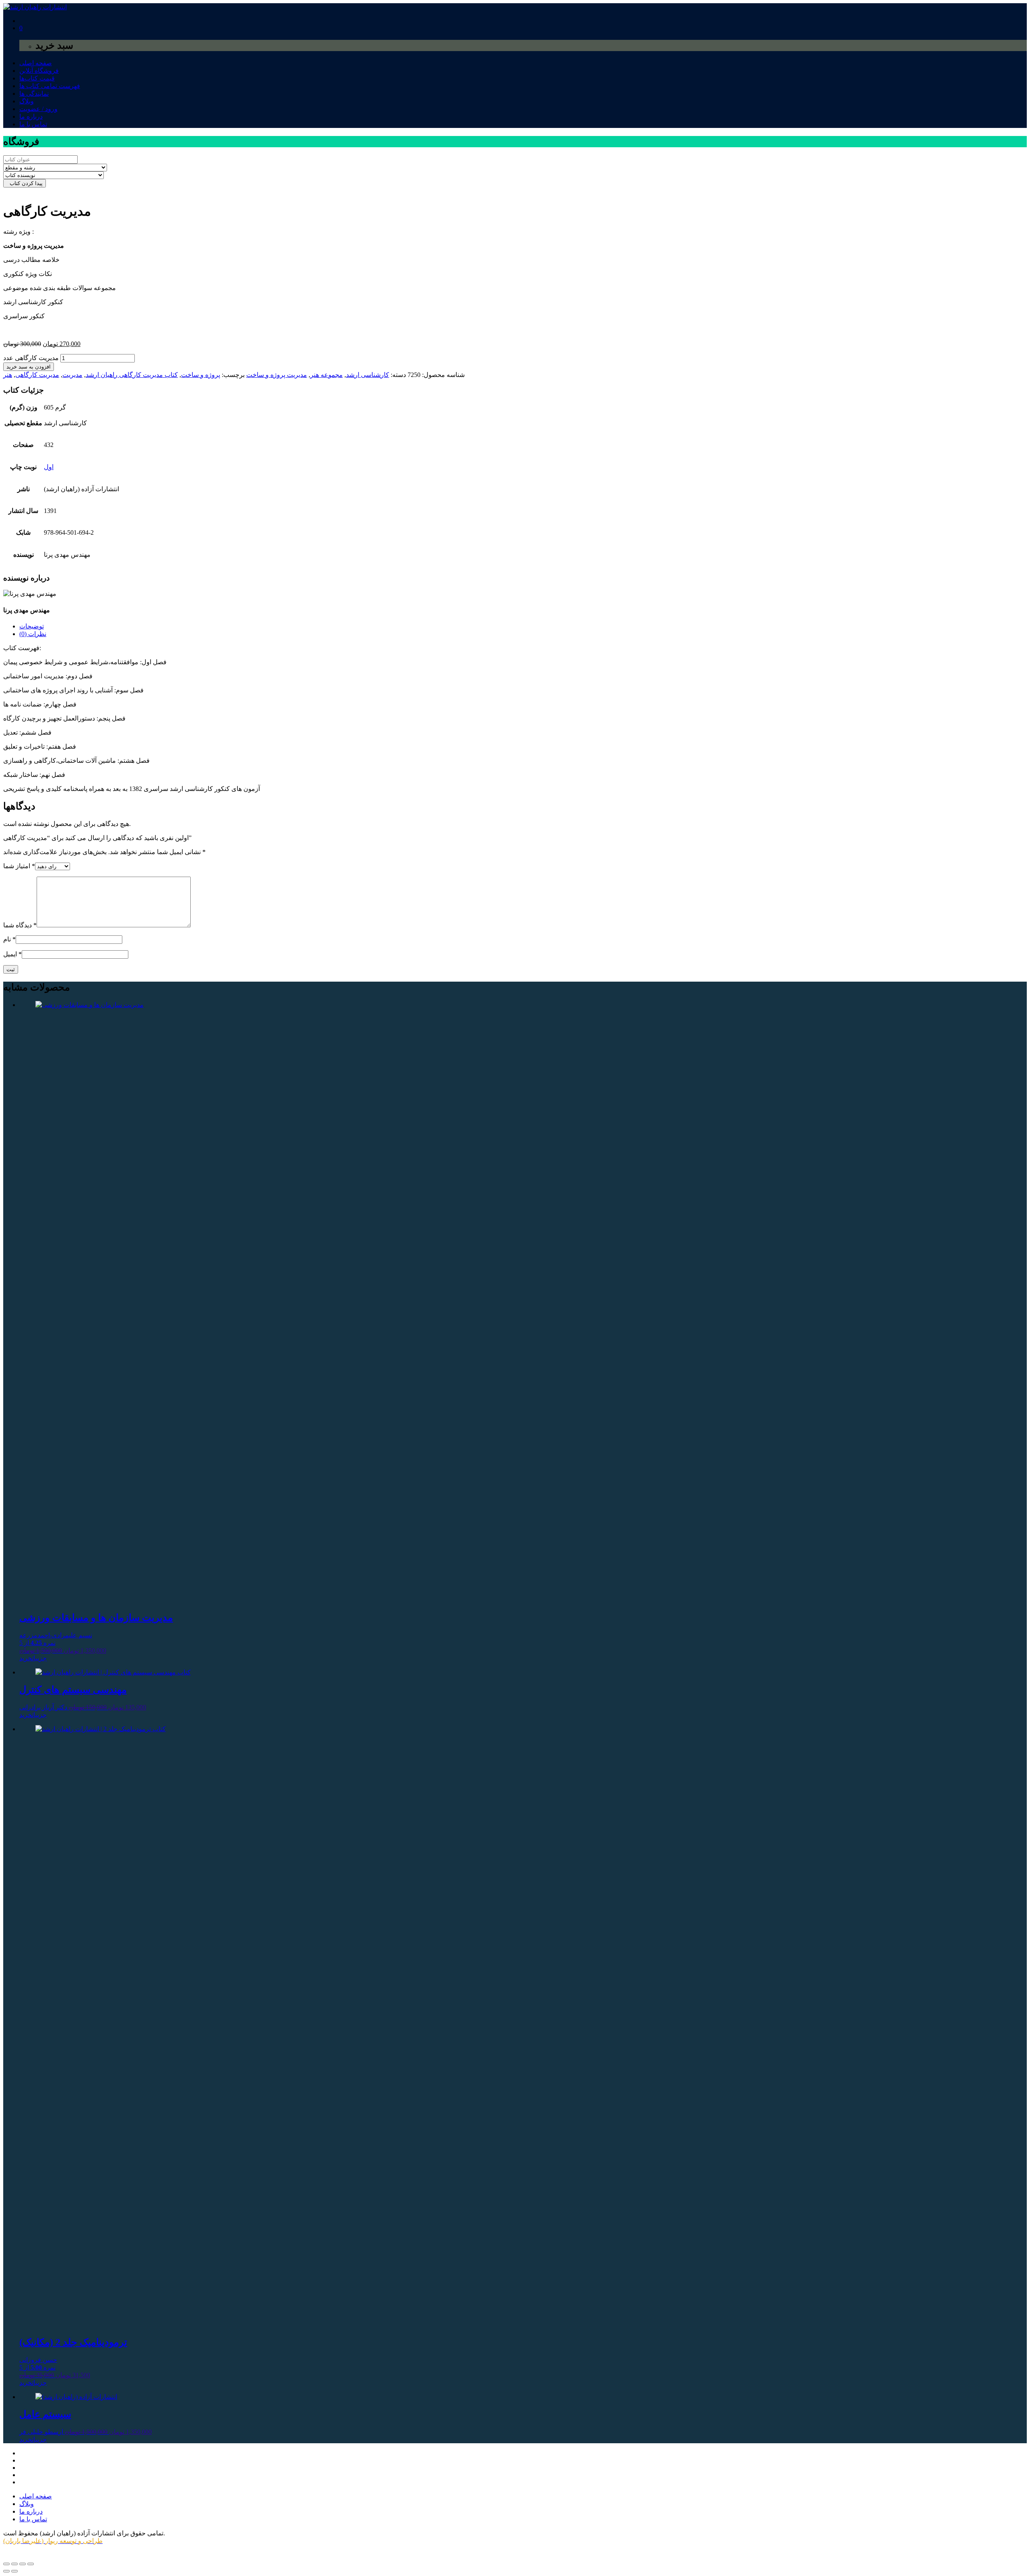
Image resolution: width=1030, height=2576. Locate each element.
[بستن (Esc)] (31, 2564)
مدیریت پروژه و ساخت (277, 375)
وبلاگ (27, 101)
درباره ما (31, 116)
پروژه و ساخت (201, 375)
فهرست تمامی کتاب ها (50, 86)
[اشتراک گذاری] (23, 2564)
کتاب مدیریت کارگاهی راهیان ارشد (132, 375)
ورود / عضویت (38, 109)
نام (9, 939)
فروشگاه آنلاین (39, 71)
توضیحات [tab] (32, 626)
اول (49, 467)
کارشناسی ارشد (368, 375)
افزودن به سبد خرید (29, 367)
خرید (26, 1658)
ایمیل (12, 954)
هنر (8, 375)
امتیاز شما (19, 866)
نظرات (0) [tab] (33, 634)
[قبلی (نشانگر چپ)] (6, 2571)
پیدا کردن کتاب (25, 183)
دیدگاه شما (20, 925)
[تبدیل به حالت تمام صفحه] (14, 2564)
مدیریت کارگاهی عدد (31, 358)
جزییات (39, 1658)
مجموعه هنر (327, 375)
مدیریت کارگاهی (37, 375)
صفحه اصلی (36, 63)
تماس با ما (33, 124)
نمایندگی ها (34, 94)
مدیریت (72, 375)
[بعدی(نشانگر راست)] (14, 2571)
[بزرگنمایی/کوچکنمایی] (6, 2564)
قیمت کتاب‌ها (37, 78)
